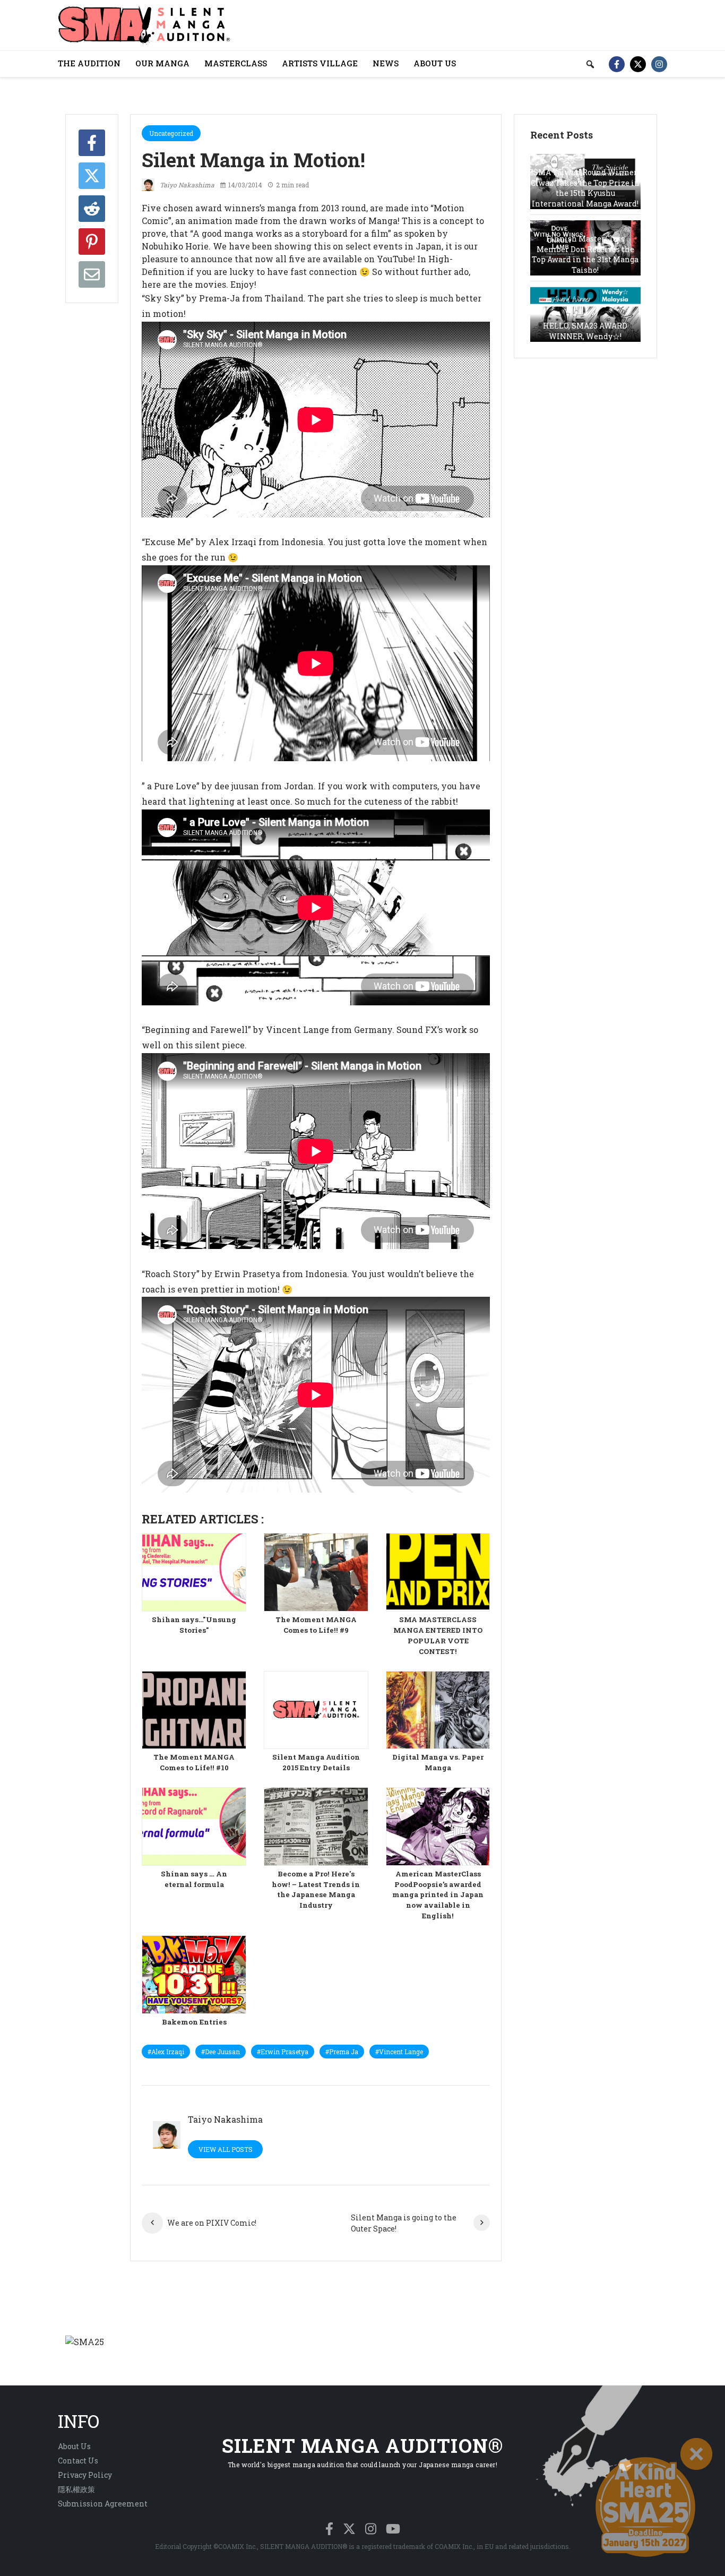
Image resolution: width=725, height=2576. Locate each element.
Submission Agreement (103, 2504)
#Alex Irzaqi (166, 2052)
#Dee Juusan (221, 2052)
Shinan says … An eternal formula (194, 1879)
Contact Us (78, 2461)
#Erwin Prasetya (283, 2052)
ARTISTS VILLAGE (320, 63)
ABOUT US (435, 63)
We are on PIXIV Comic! (212, 2223)
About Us (74, 2446)
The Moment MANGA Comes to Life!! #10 (194, 1762)
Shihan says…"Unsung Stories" (194, 1625)
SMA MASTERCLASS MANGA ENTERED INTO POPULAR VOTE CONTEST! (438, 1635)
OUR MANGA (162, 63)
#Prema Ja (342, 2052)
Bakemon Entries (194, 2022)
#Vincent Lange (399, 2052)
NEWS (386, 63)
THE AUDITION (89, 63)
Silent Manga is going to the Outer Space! (404, 2223)
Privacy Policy (85, 2475)
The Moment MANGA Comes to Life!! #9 (316, 1625)
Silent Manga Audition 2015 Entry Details (316, 1762)
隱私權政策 (76, 2489)
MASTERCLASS (236, 63)
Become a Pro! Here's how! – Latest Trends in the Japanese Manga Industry (316, 1890)
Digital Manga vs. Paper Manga (438, 1762)
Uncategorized (171, 133)
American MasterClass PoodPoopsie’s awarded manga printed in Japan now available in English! (438, 1895)
